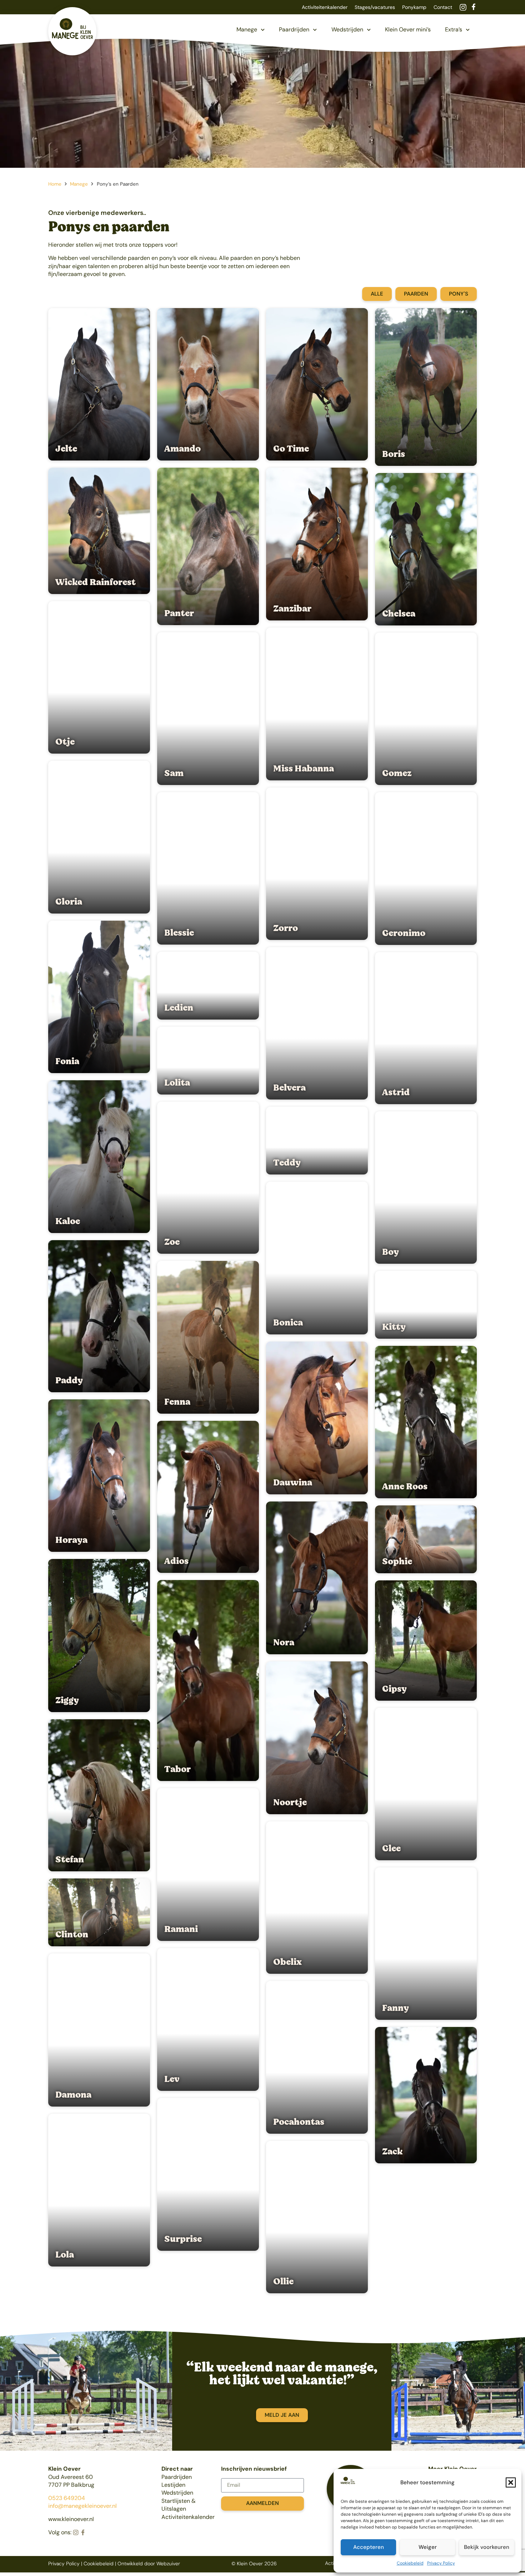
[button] (511, 2482)
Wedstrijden (347, 29)
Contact (443, 7)
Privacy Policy (441, 2563)
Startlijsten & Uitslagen (179, 2505)
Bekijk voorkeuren (487, 2547)
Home (55, 184)
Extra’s (454, 29)
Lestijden (173, 2485)
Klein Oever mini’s (408, 29)
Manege (247, 29)
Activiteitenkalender (325, 7)
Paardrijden (294, 29)
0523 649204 (67, 2498)
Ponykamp (414, 7)
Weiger (428, 2547)
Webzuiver (168, 2564)
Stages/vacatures (375, 7)
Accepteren (369, 2547)
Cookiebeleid (410, 2563)
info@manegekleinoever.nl (82, 2506)
